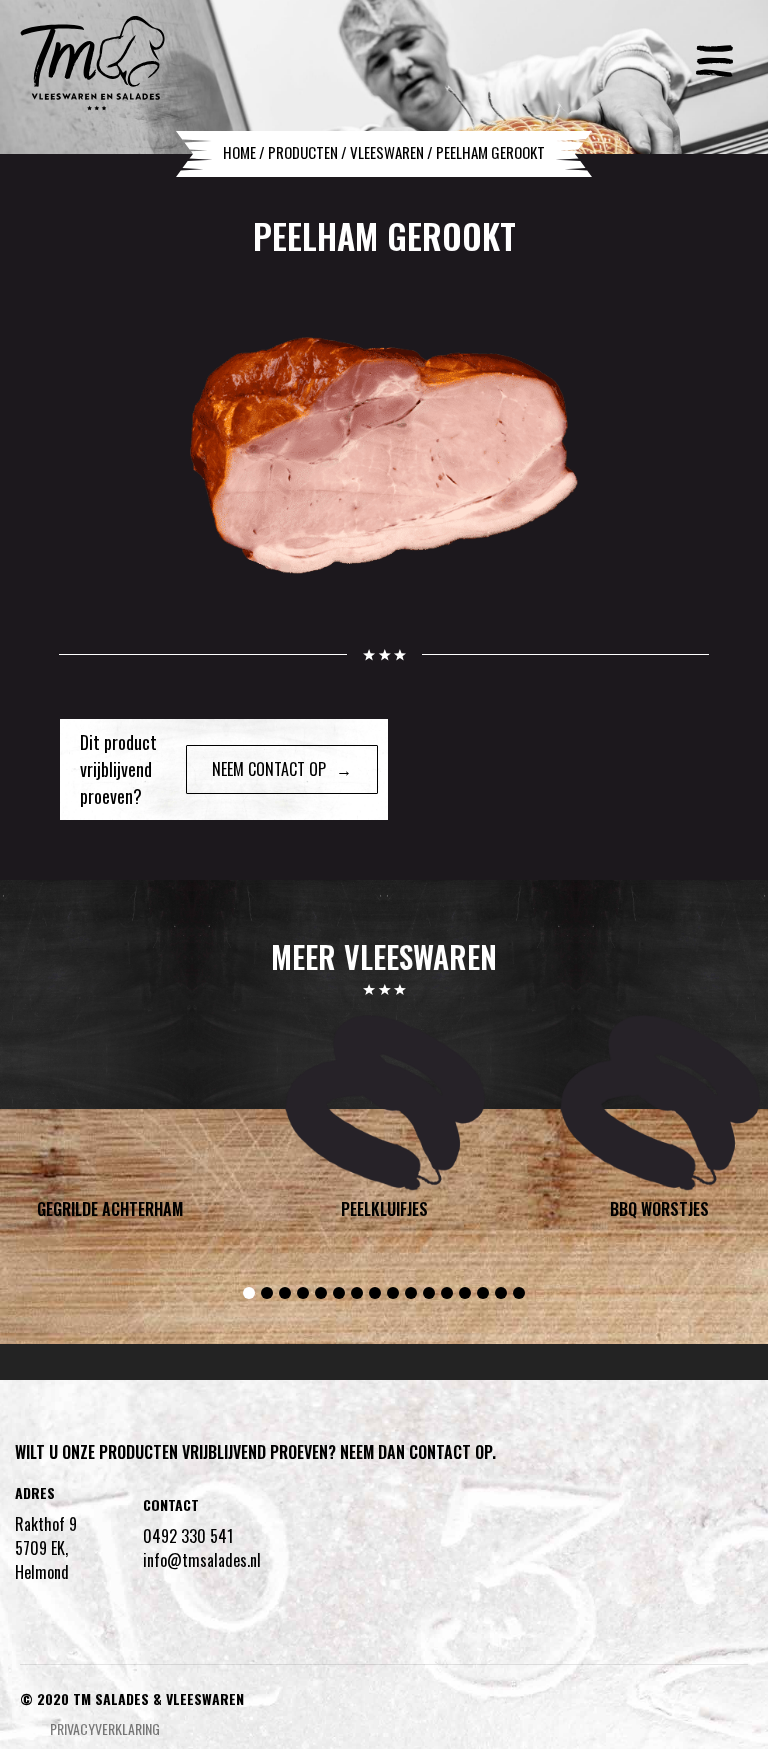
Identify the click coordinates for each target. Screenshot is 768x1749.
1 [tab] (249, 1293)
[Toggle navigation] (715, 54)
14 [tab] (483, 1293)
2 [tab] (267, 1293)
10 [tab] (411, 1293)
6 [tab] (339, 1293)
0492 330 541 (188, 1536)
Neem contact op (269, 769)
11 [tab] (429, 1293)
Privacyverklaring (105, 1728)
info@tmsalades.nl (202, 1560)
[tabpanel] (384, 1122)
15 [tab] (501, 1293)
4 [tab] (303, 1293)
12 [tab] (447, 1293)
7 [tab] (357, 1293)
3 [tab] (285, 1293)
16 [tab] (519, 1293)
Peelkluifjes (384, 1210)
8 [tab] (375, 1293)
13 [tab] (465, 1293)
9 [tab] (393, 1293)
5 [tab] (321, 1293)
